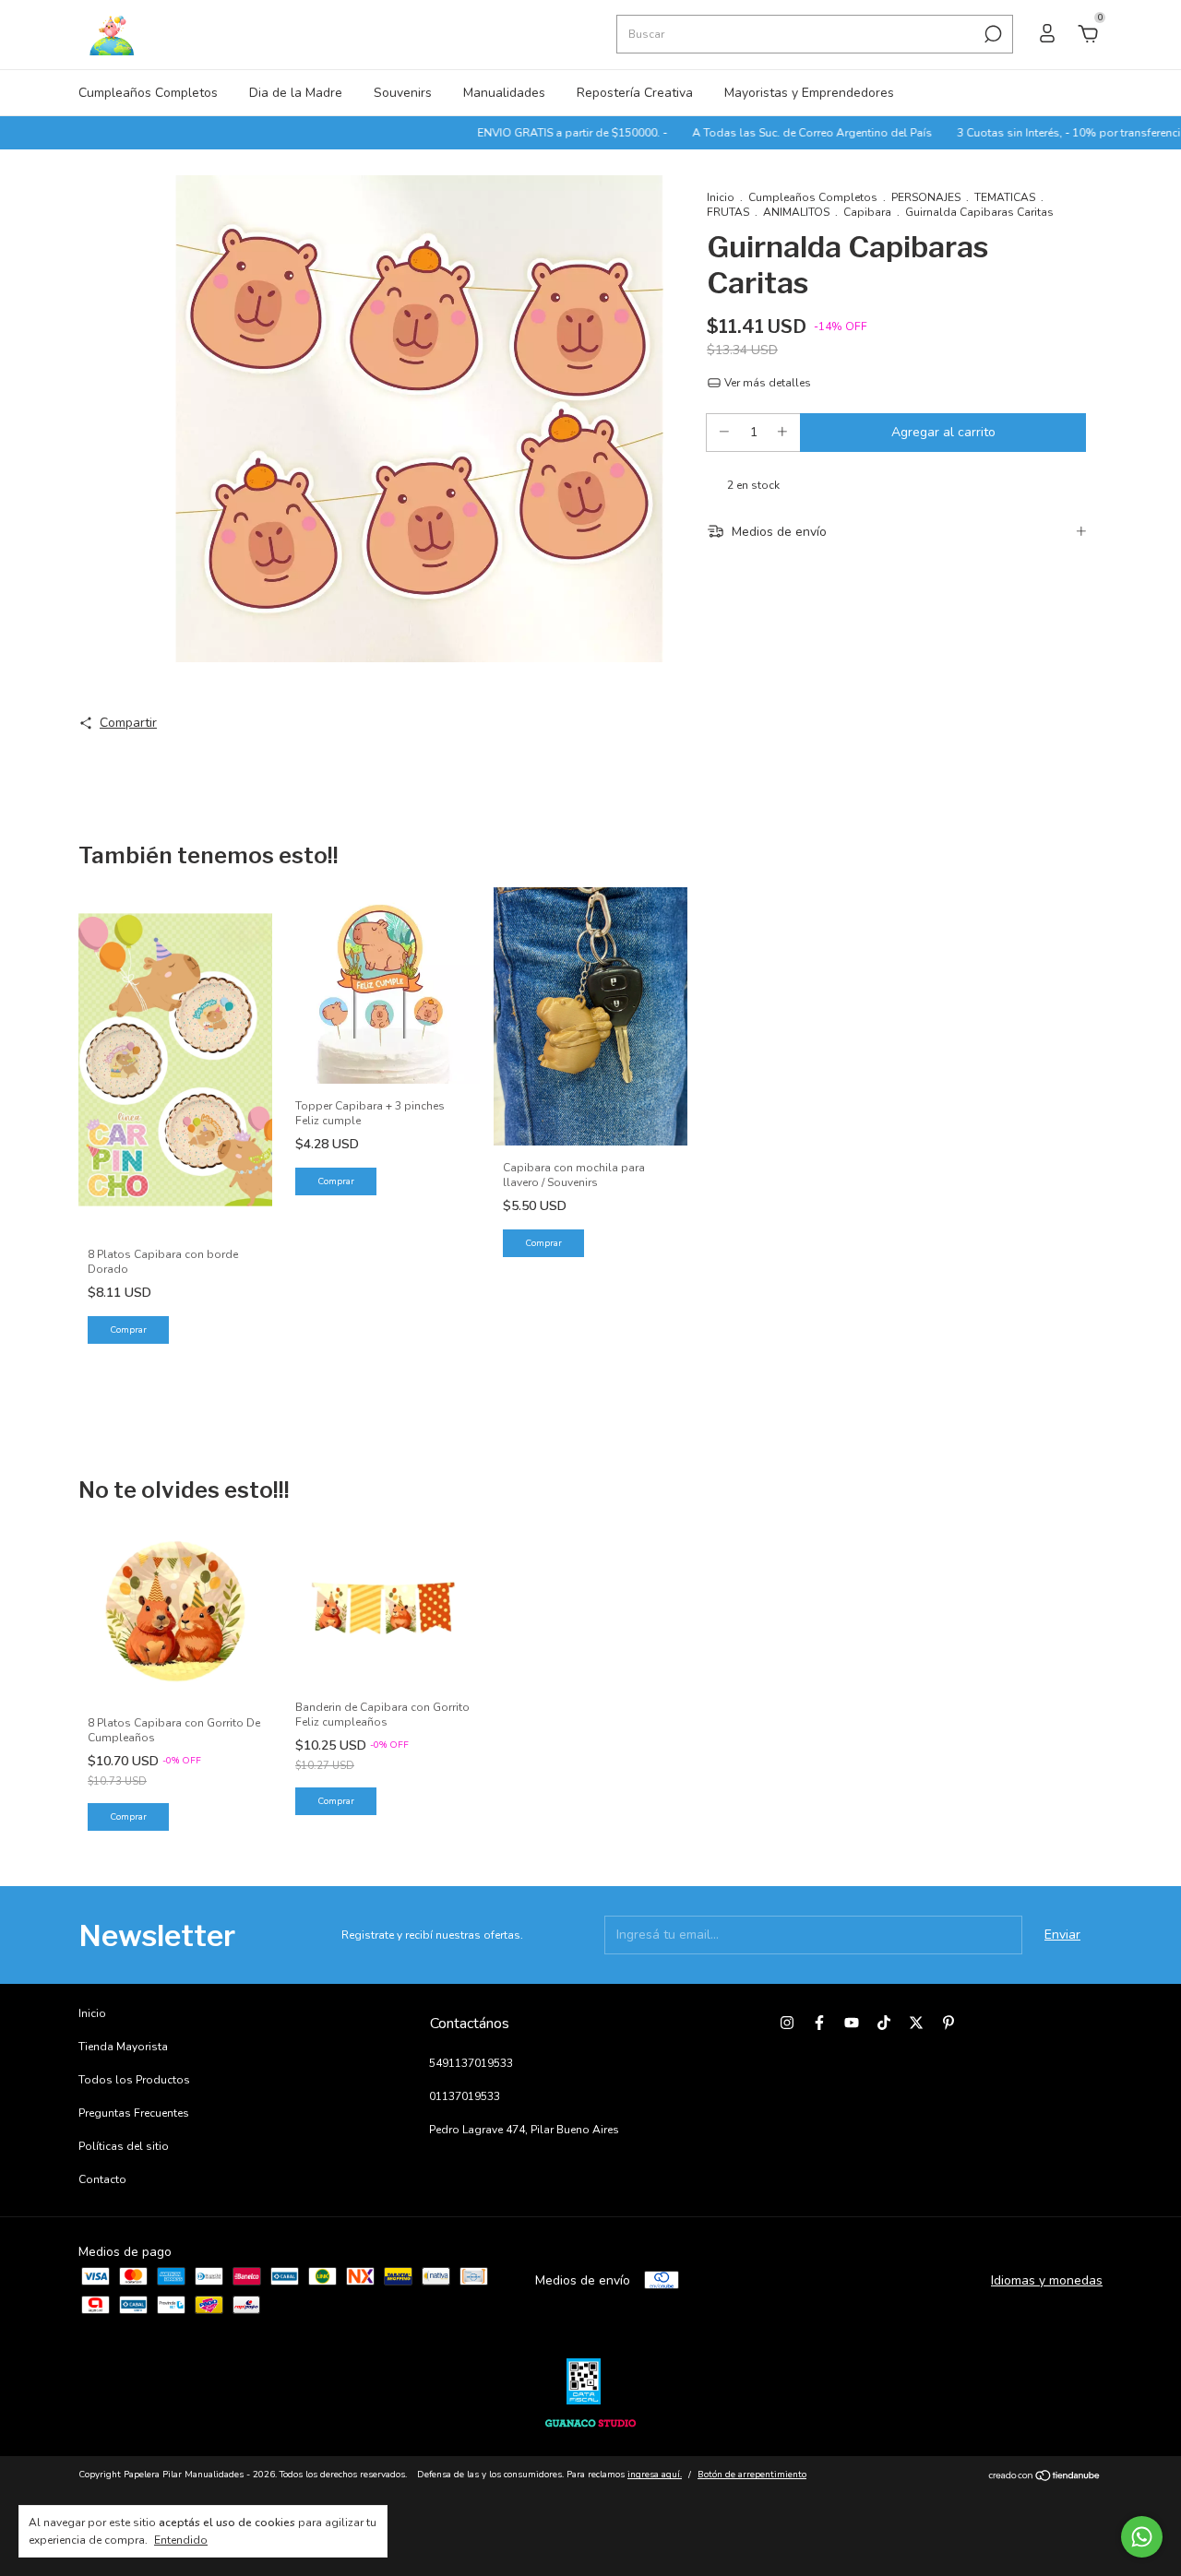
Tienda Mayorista (123, 2047)
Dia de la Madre (296, 93)
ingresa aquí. (655, 2475)
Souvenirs (403, 93)
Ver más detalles (766, 383)
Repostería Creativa (635, 93)
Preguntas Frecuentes (134, 2113)
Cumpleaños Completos (148, 93)
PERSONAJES (926, 197)
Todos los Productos (134, 2080)
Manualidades (504, 93)
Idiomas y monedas (1047, 2280)
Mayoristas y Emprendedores (809, 93)
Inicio (721, 197)
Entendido (181, 2540)
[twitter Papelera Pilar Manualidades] (916, 2023)
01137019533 (465, 2096)
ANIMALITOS (796, 212)
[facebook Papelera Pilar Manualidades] (819, 2023)
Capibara (867, 212)
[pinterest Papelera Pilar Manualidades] (948, 2023)
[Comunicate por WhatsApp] (1142, 2537)
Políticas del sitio (124, 2146)
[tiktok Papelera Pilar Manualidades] (884, 2023)
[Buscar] (991, 34)
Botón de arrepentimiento (752, 2475)
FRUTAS (728, 212)
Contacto (102, 2179)
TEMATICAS (1005, 197)
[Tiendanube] (1045, 2477)
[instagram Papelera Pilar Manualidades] (787, 2023)
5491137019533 (471, 2063)
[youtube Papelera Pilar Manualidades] (852, 2023)
